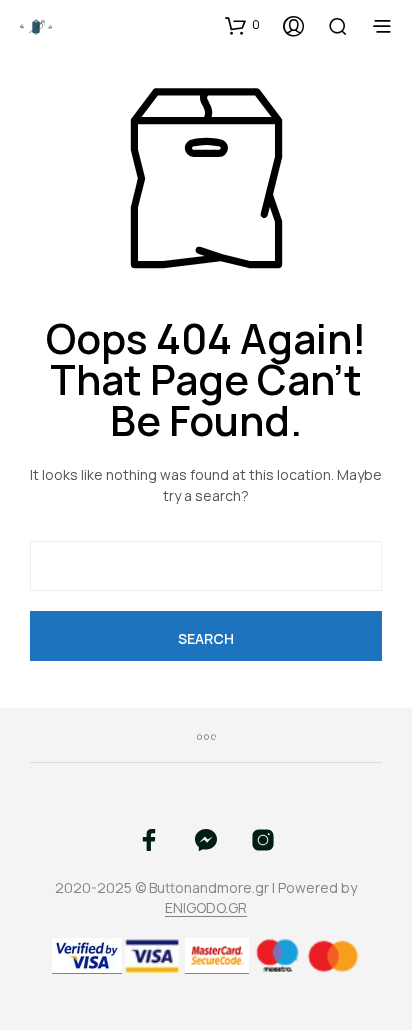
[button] (242, 25)
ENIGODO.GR (206, 908)
